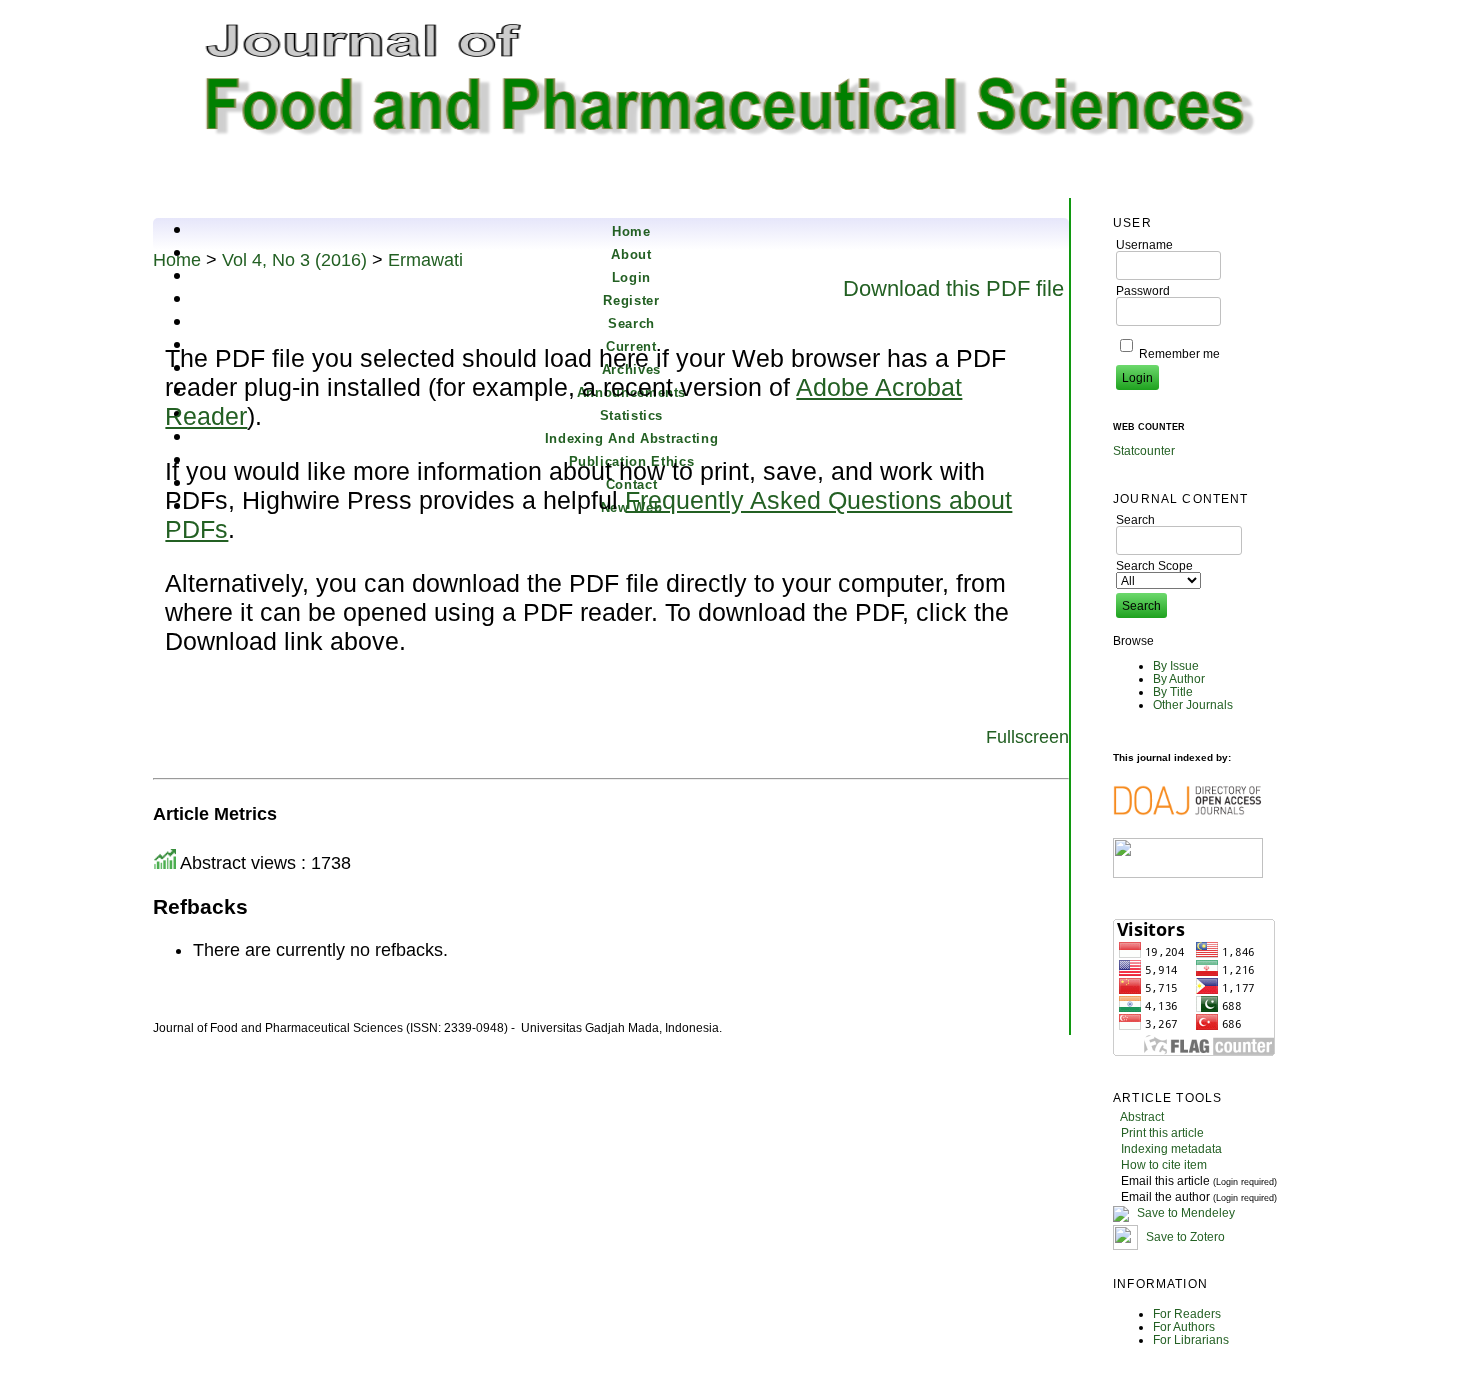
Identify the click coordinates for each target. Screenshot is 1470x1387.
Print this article (1162, 1132)
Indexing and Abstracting (632, 438)
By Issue (1176, 665)
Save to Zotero (1184, 1236)
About (631, 254)
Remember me (1179, 353)
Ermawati (425, 260)
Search (631, 323)
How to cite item (1164, 1164)
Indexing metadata (1171, 1148)
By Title (1173, 691)
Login (631, 277)
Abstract (1142, 1116)
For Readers (1187, 1313)
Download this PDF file (953, 288)
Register (631, 300)
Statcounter (1144, 450)
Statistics (632, 415)
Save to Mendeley (1186, 1212)
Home (631, 231)
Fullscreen (1027, 737)
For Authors (1184, 1326)
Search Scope (1154, 565)
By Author (1179, 678)
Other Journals (1193, 704)
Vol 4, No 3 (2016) (294, 260)
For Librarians (1191, 1339)
